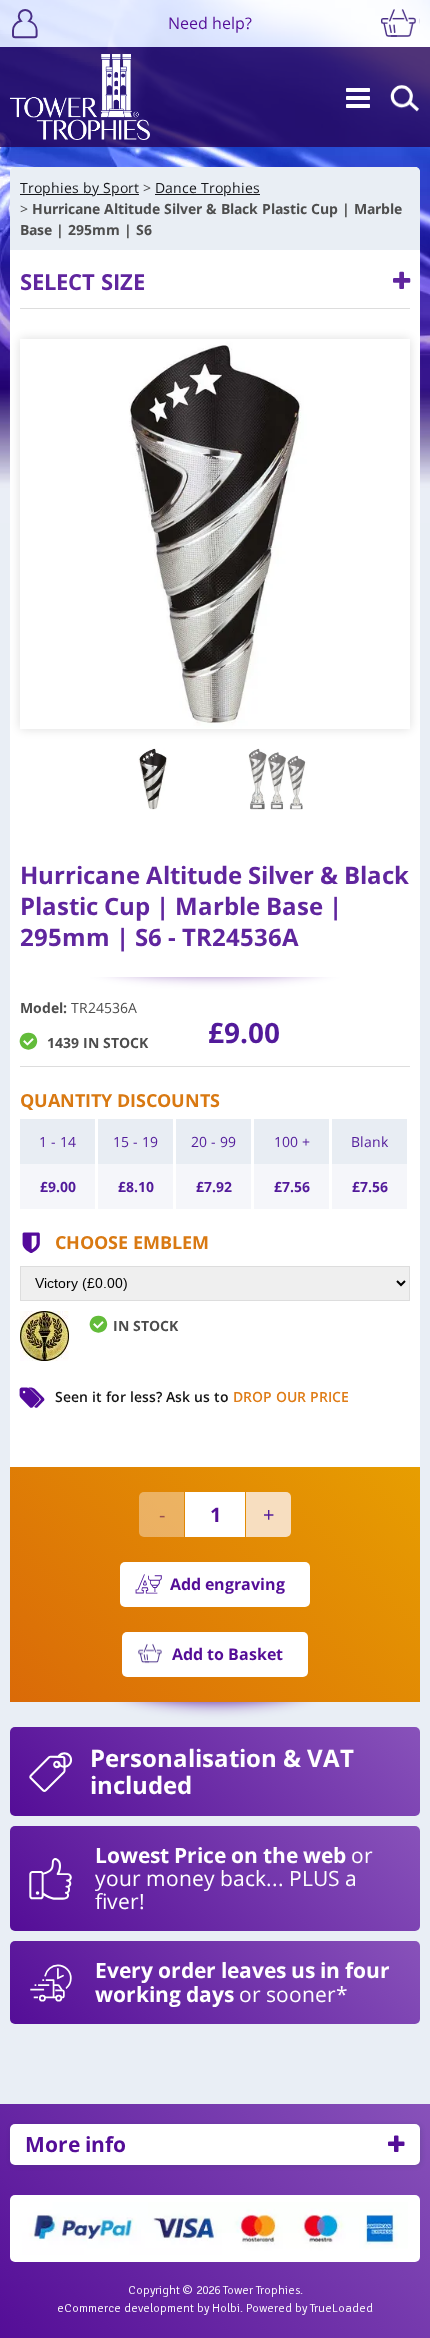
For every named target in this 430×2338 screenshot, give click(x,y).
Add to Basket (227, 1654)
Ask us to (257, 1396)
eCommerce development (125, 2308)
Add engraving (227, 1584)
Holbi (226, 2308)
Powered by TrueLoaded (309, 2308)
